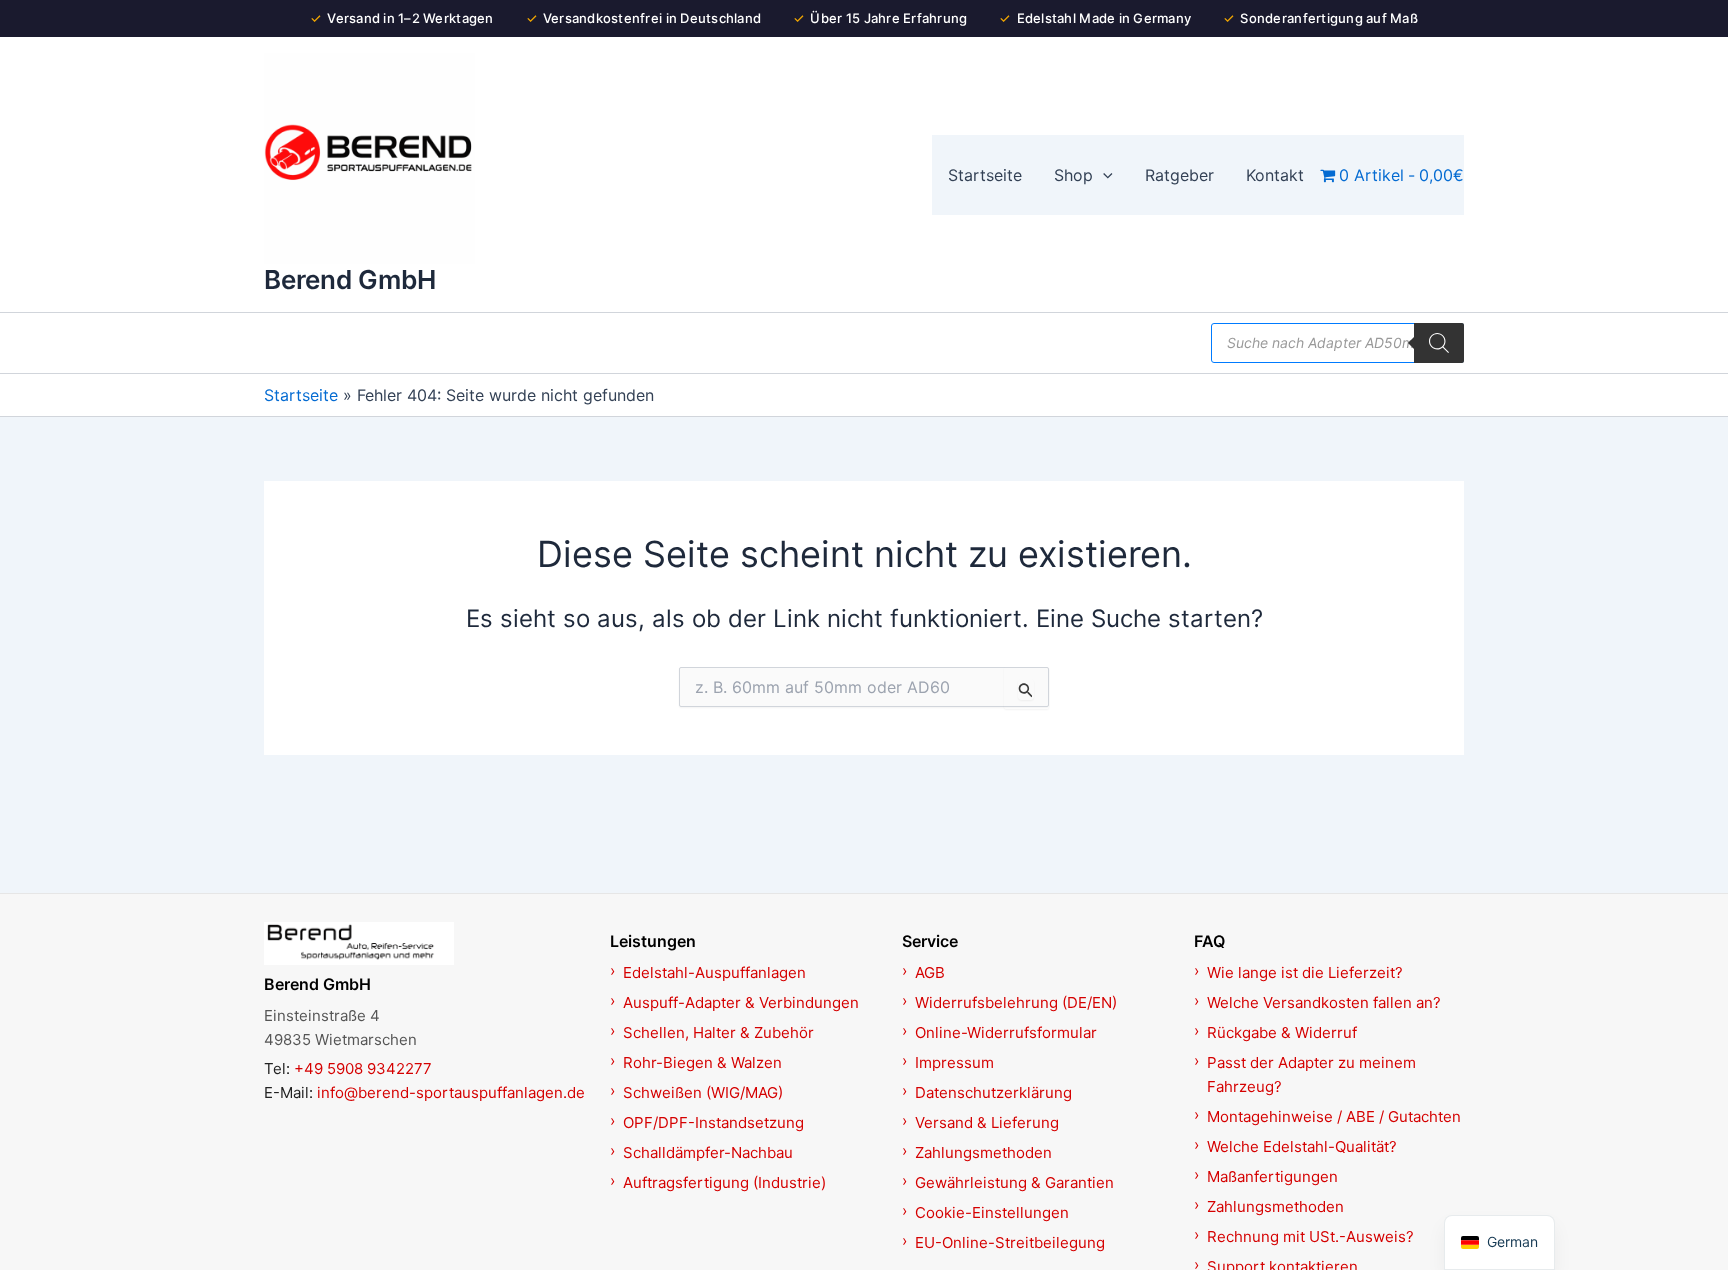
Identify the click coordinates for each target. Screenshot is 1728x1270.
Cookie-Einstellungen (992, 1212)
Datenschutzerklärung (993, 1092)
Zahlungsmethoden (983, 1152)
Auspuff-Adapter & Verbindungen (741, 1002)
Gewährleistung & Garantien (1014, 1182)
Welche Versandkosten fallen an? (1324, 1002)
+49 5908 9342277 (363, 1068)
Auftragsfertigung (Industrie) (724, 1182)
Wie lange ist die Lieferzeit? (1305, 972)
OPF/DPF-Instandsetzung (713, 1122)
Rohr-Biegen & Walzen (702, 1062)
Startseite (301, 395)
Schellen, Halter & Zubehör (718, 1032)
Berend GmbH (350, 279)
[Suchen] (1439, 343)
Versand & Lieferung (987, 1122)
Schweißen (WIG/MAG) (703, 1092)
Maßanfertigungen (1272, 1176)
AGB (930, 972)
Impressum (954, 1062)
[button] (1103, 175)
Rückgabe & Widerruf (1282, 1032)
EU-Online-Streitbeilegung (1010, 1242)
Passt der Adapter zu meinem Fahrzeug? (1311, 1074)
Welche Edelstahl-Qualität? (1302, 1146)
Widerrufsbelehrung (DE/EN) (1016, 1002)
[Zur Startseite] (426, 943)
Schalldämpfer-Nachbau (708, 1152)
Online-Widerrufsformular (1006, 1032)
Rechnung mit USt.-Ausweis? (1310, 1236)
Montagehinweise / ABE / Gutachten (1334, 1116)
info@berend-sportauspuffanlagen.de (451, 1092)
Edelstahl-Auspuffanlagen (714, 972)
